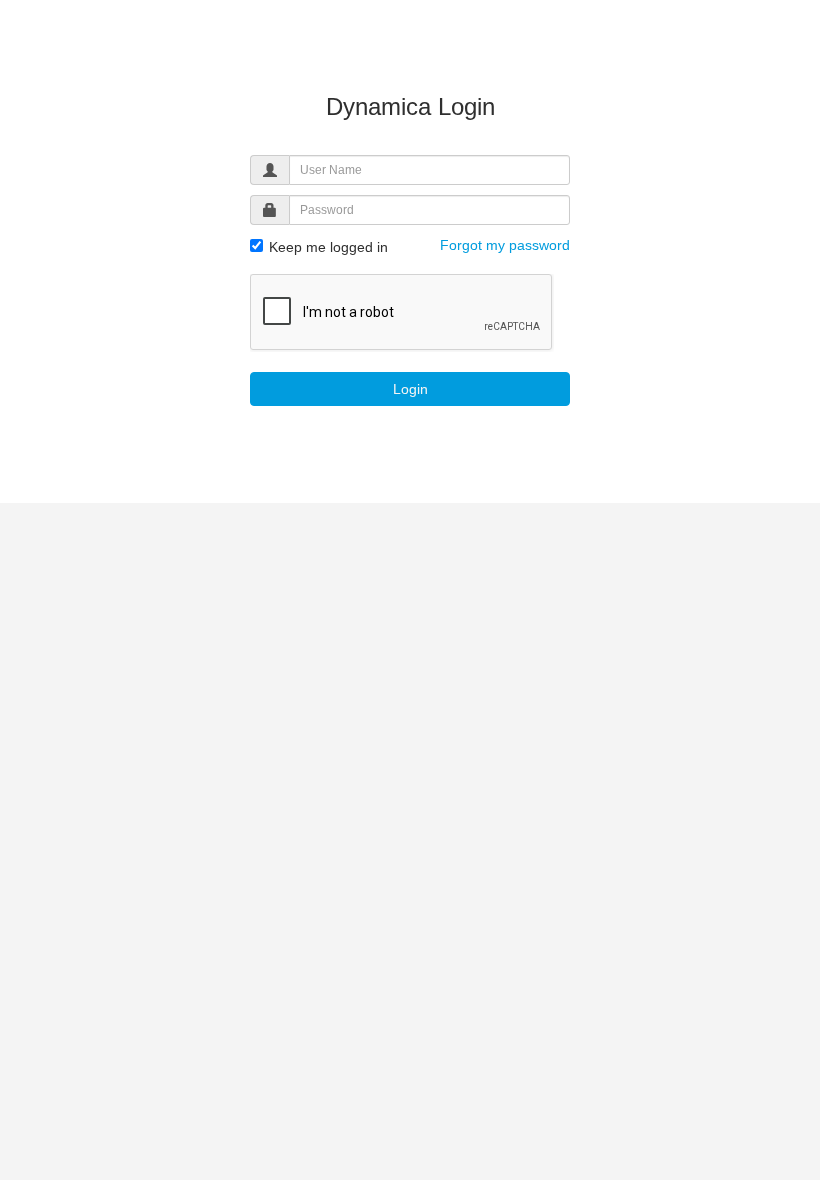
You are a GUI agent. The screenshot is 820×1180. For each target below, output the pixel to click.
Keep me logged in (326, 247)
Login (410, 389)
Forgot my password (505, 245)
